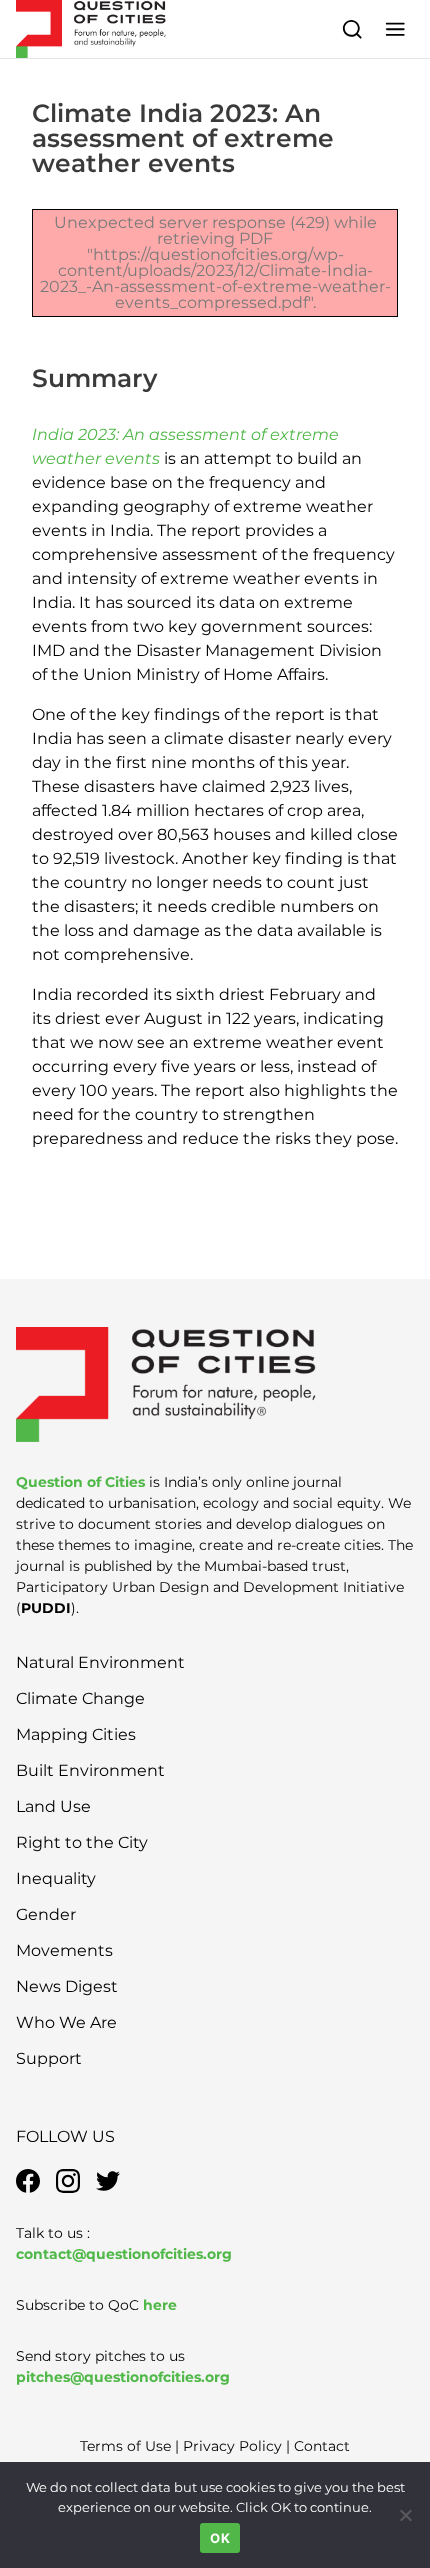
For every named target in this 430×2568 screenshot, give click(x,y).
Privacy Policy (232, 2446)
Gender (46, 1914)
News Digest (67, 1986)
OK (220, 2538)
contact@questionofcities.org (124, 2254)
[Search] (352, 28)
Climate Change (80, 1698)
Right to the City (82, 1842)
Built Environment (90, 1770)
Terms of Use (125, 2446)
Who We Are (66, 2022)
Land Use (53, 1806)
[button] (395, 28)
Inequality (56, 1878)
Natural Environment (100, 1662)
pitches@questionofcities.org (123, 2377)
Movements (64, 1950)
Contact (322, 2446)
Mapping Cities (76, 1734)
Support (49, 2058)
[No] (405, 2515)
